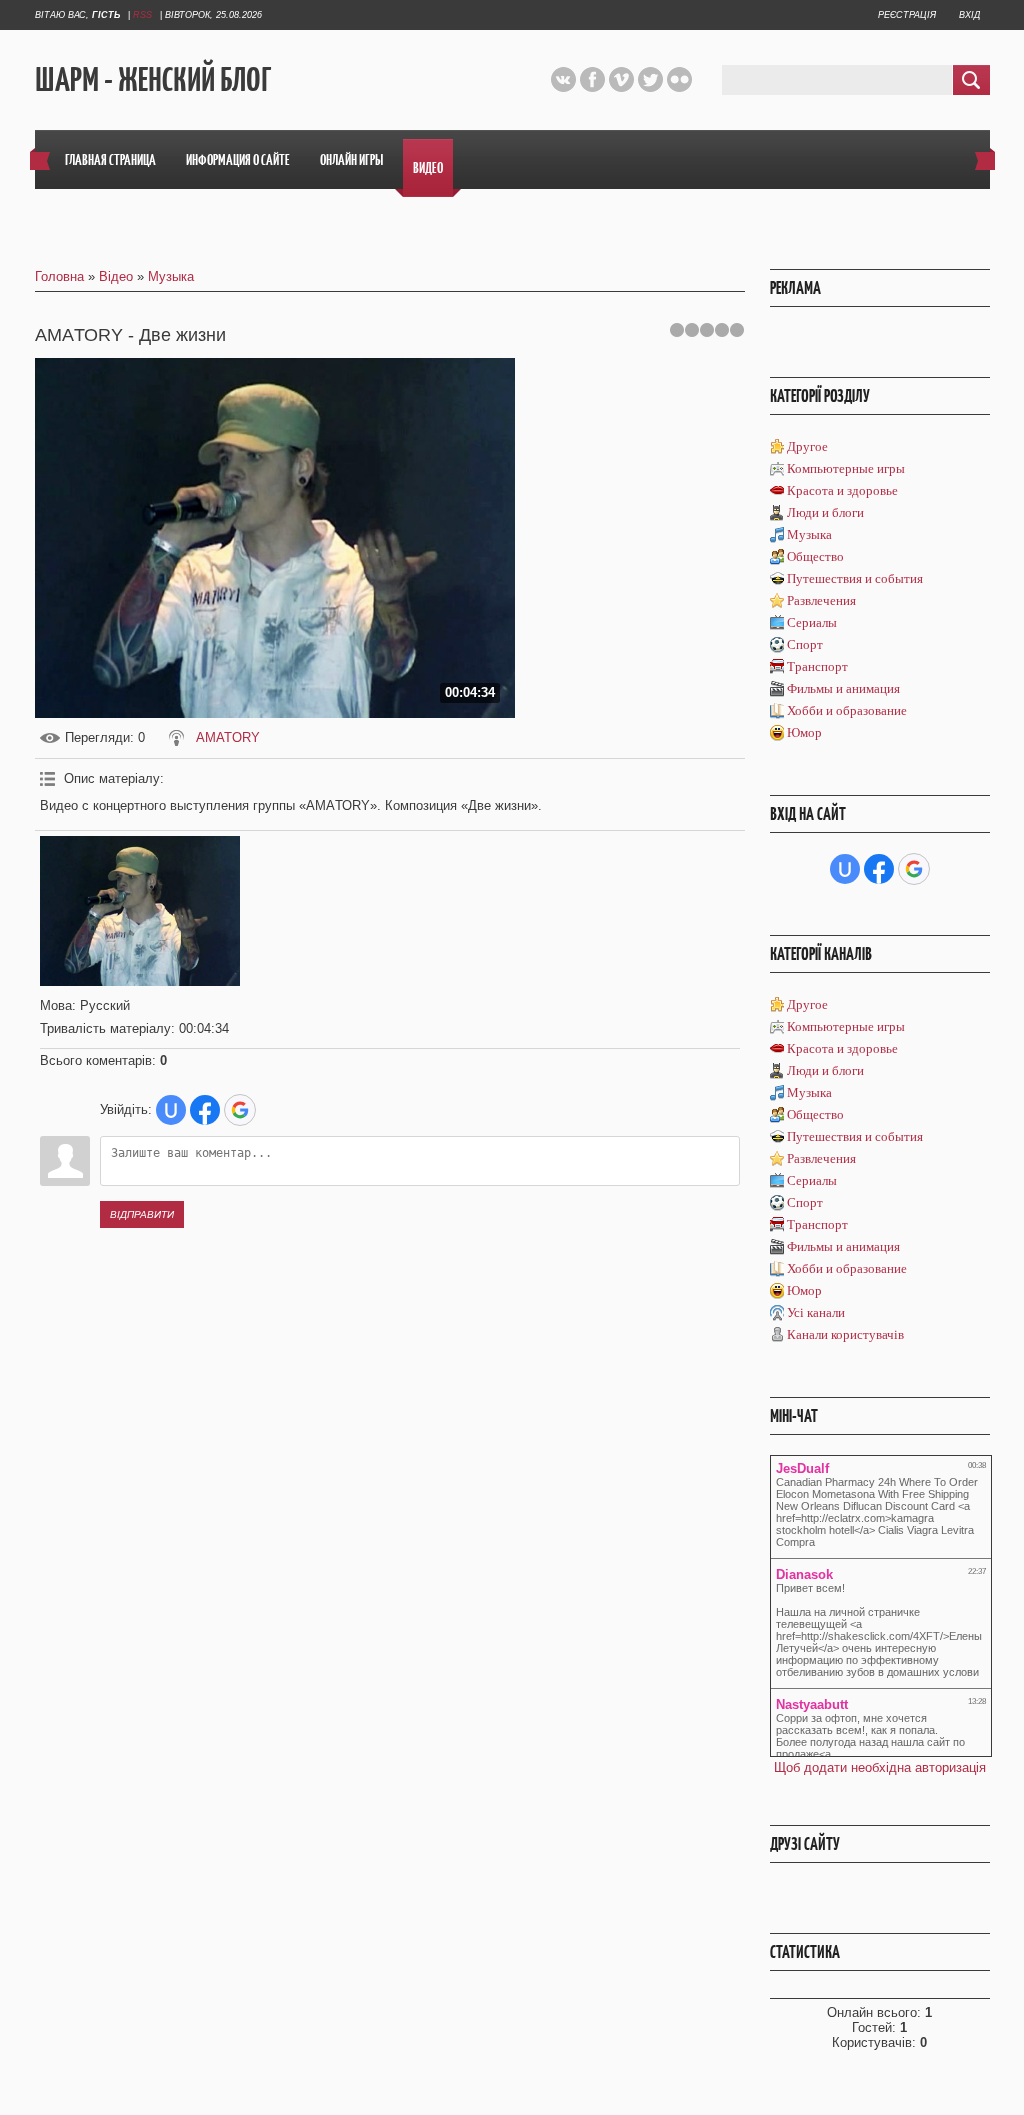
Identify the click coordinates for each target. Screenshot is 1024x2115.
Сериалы (812, 622)
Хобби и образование (847, 710)
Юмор (804, 732)
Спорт (805, 644)
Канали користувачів (845, 1334)
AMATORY (228, 737)
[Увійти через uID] (171, 1110)
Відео (116, 276)
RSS (142, 15)
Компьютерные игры (846, 468)
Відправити (142, 1214)
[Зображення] (140, 911)
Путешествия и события (855, 578)
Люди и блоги (825, 512)
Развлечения (821, 600)
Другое (807, 446)
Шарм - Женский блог (153, 80)
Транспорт (817, 666)
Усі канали (816, 1312)
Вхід (969, 15)
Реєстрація (907, 15)
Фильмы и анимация (843, 688)
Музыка (171, 276)
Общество (815, 556)
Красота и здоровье (842, 490)
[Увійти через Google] (240, 1110)
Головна (59, 276)
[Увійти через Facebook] (205, 1110)
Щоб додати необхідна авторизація (880, 1767)
